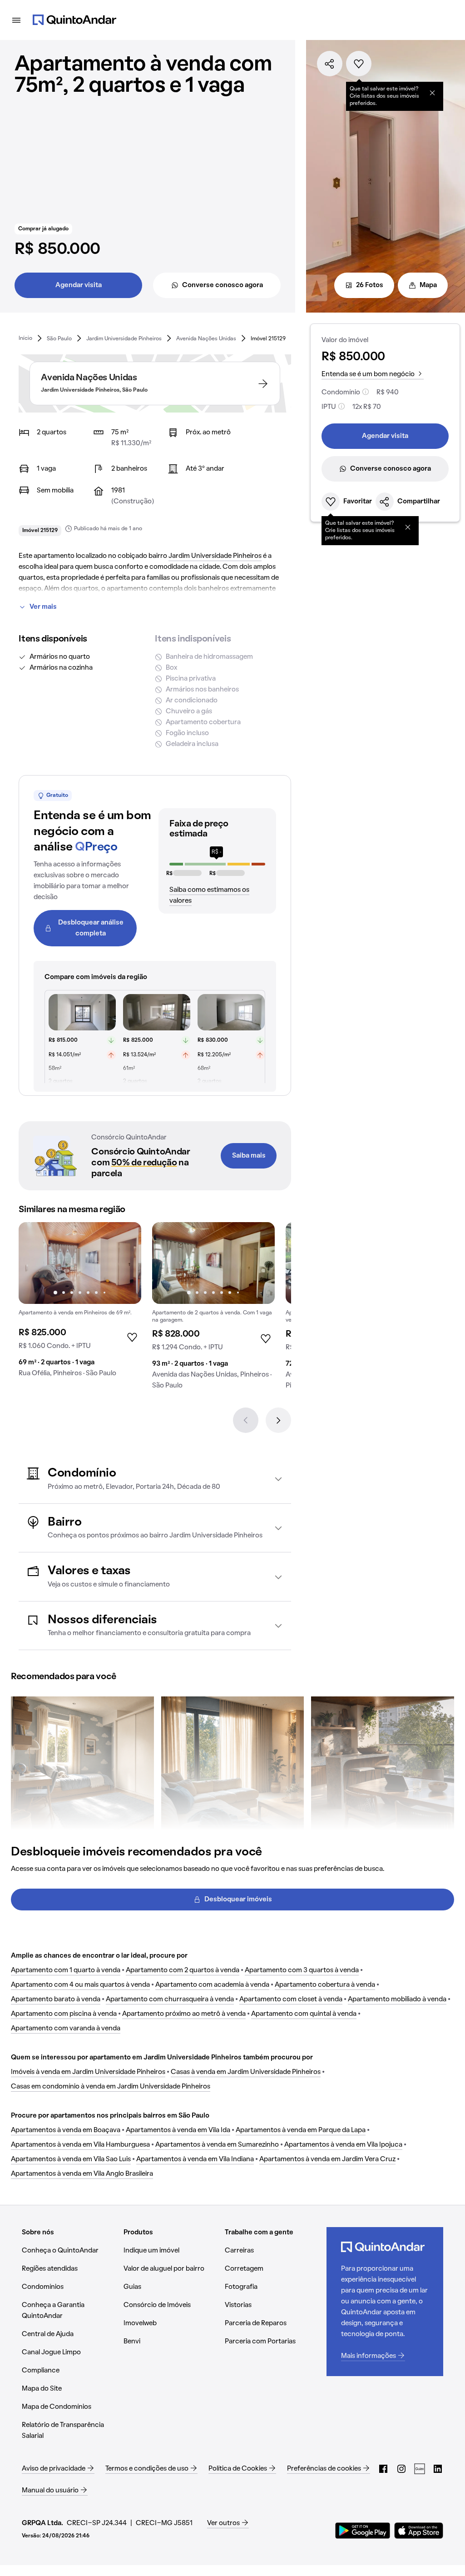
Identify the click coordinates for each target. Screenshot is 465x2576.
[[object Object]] (432, 93)
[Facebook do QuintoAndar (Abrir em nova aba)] (383, 2469)
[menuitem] (25, 338)
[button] (155, 1479)
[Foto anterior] (35, 1263)
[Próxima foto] (125, 1263)
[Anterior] (246, 1420)
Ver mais (43, 607)
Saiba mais (249, 1156)
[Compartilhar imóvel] (330, 64)
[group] (80, 1303)
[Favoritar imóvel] (359, 64)
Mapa (428, 285)
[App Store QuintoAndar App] (419, 2531)
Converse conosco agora (223, 285)
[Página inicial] (74, 20)
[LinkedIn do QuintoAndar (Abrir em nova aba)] (438, 2469)
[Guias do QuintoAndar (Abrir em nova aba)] (420, 2469)
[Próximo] (278, 1420)
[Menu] (16, 20)
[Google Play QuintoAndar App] (363, 2531)
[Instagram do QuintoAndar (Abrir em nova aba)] (401, 2469)
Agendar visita (79, 285)
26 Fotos (370, 285)
